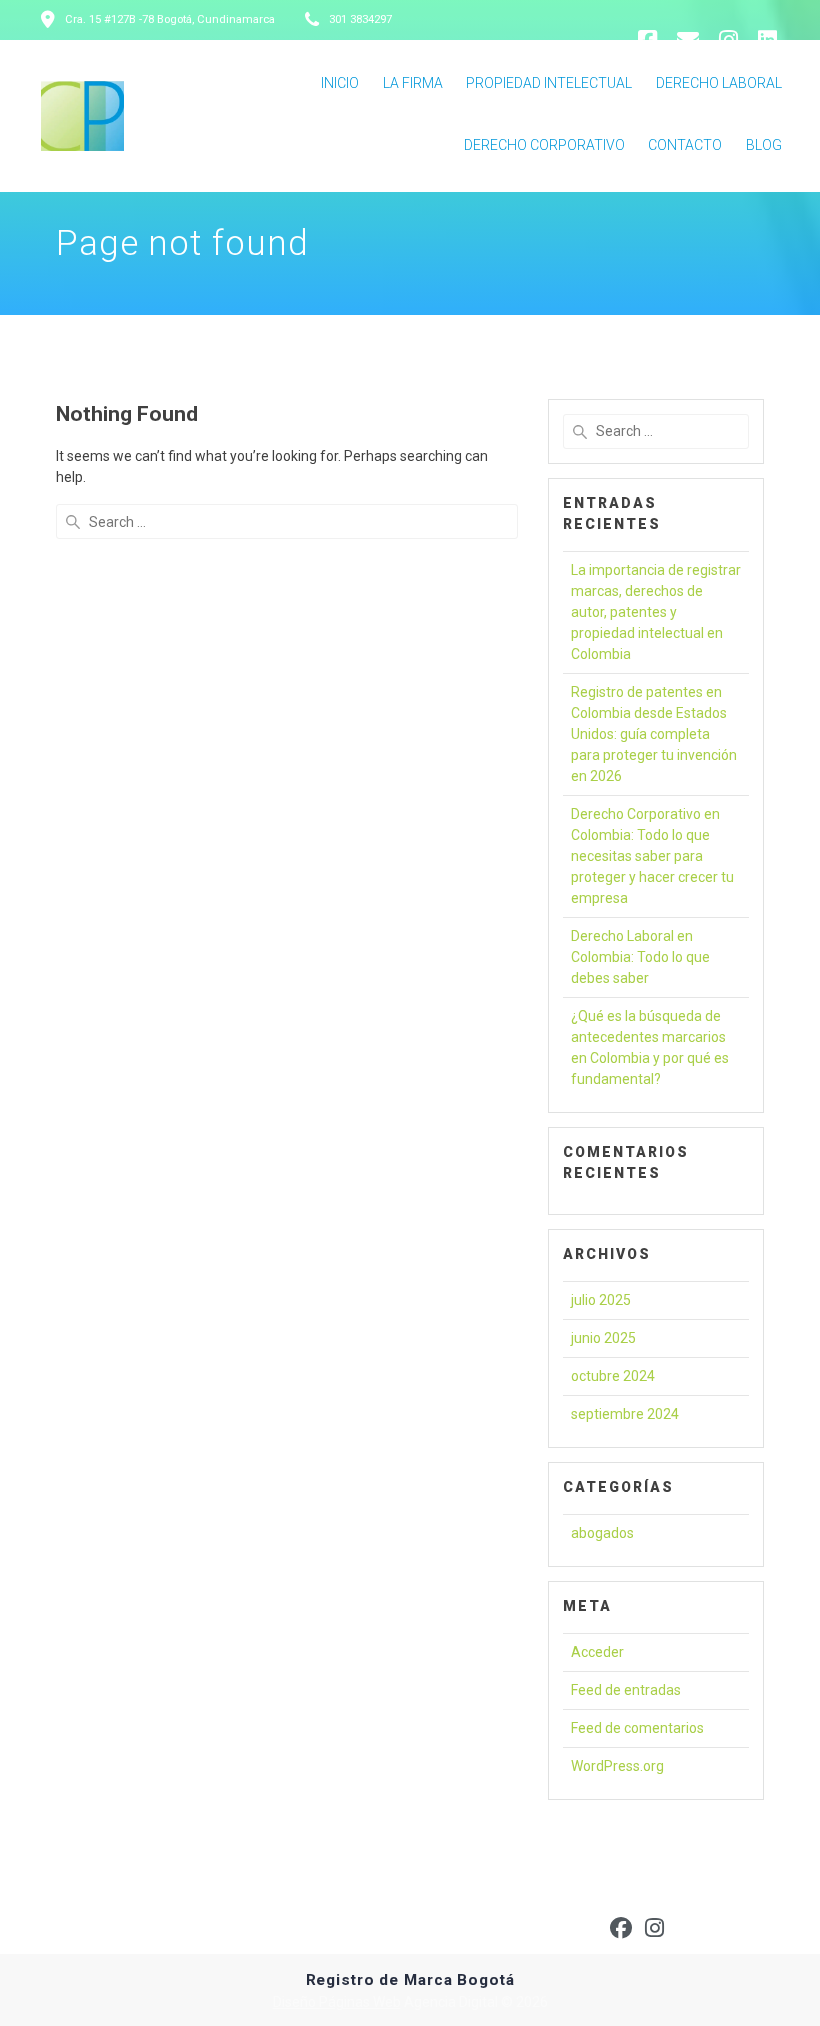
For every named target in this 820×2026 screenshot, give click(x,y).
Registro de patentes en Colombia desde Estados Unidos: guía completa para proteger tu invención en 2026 (654, 734)
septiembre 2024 (625, 1414)
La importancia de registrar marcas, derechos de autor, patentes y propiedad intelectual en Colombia (656, 612)
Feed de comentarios (637, 1728)
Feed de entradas (626, 1690)
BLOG (764, 145)
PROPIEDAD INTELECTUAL (549, 83)
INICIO (340, 83)
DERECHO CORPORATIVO (544, 145)
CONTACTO (685, 145)
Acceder (597, 1652)
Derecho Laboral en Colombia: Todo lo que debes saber (640, 957)
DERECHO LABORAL (719, 83)
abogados (602, 1533)
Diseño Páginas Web (337, 2002)
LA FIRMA (413, 83)
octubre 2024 (613, 1376)
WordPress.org (617, 1766)
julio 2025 (601, 1300)
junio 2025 (603, 1338)
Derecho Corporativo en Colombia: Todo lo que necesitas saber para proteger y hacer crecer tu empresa (652, 856)
